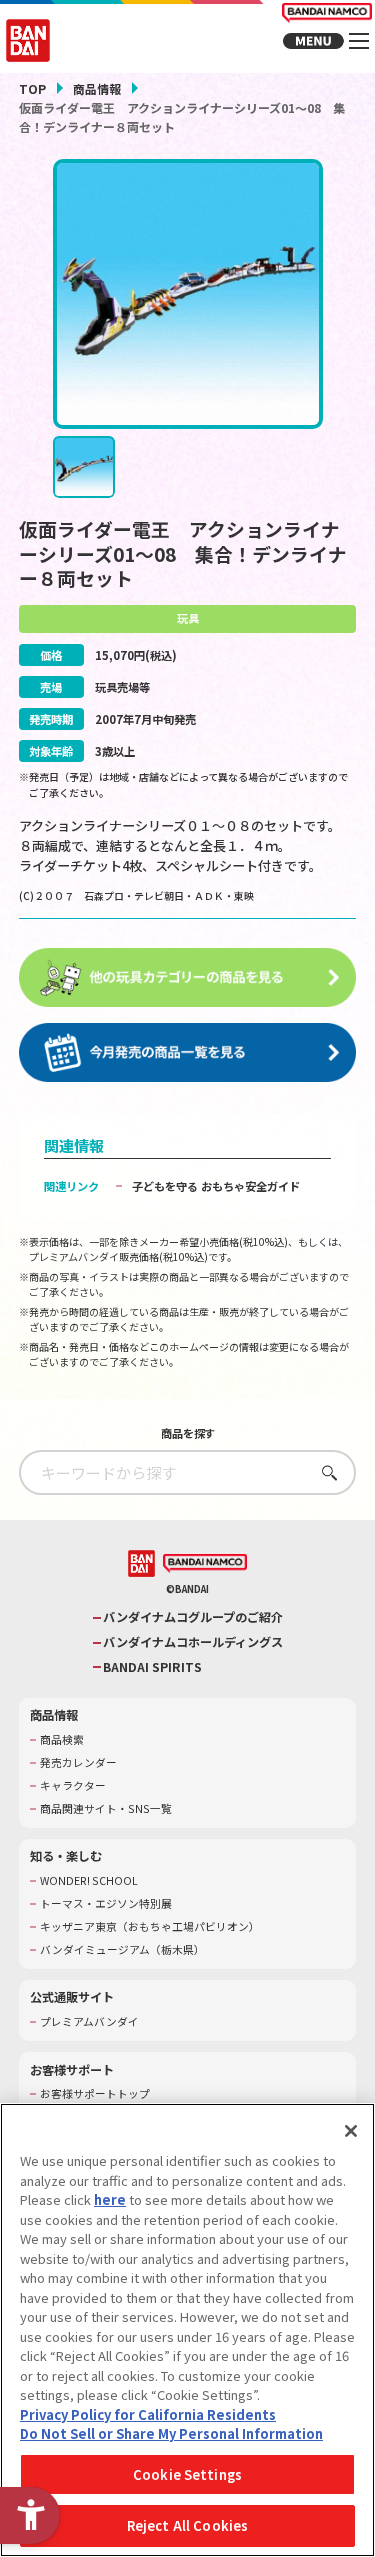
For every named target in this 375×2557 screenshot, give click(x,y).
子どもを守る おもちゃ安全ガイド (216, 1186)
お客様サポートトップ (95, 2094)
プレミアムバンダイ (89, 2022)
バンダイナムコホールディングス (193, 1642)
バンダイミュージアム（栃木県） (122, 1950)
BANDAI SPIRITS (152, 1667)
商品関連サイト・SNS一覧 (106, 1809)
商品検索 (62, 1740)
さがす (324, 1472)
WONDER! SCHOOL (89, 1881)
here (110, 2199)
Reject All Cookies (187, 2525)
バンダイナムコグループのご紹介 (193, 1617)
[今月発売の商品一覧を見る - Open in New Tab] (188, 1053)
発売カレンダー (78, 1763)
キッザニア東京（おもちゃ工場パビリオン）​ (150, 1927)
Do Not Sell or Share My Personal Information (171, 2433)
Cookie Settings (187, 2474)
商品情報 (97, 88)
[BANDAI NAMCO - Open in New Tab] (205, 1564)
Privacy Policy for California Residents (148, 2414)
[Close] (351, 2131)
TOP (32, 88)
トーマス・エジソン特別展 (106, 1904)
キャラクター (73, 1786)
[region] (187, 2330)
